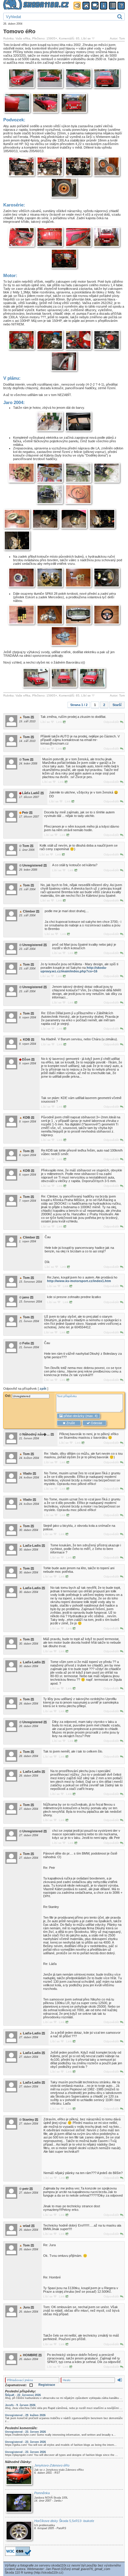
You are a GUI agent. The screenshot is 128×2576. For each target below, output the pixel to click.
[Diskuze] (95, 6)
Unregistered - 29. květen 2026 (25, 2415)
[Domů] (86, 6)
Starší (117, 705)
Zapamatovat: (16, 2385)
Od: (8, 1396)
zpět (43, 1389)
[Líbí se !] (93, 38)
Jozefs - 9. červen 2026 (20, 2405)
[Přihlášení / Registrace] (77, 6)
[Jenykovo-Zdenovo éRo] (19, 2476)
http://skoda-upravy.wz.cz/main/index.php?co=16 (74, 969)
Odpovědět (112, 722)
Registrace (47, 2385)
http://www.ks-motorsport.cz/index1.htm (79, 1281)
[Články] (113, 6)
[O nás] (104, 6)
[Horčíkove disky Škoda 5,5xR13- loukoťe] (19, 2531)
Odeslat (96, 1423)
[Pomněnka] (19, 2503)
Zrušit (70, 1423)
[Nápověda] (121, 6)
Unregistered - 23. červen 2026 (25, 2432)
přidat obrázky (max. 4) (80, 1416)
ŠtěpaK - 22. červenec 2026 (23, 2395)
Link (60, 722)
